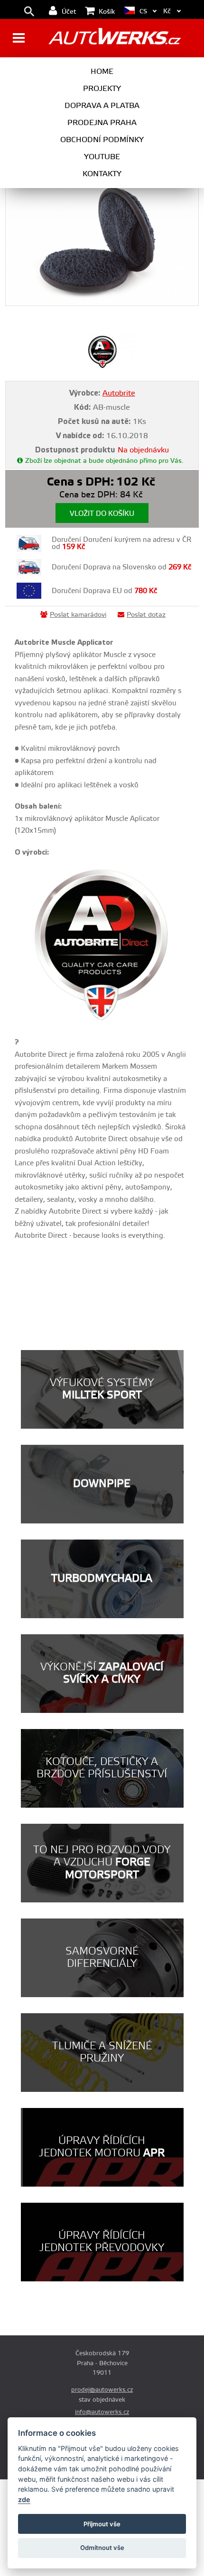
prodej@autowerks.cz (102, 2390)
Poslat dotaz (146, 615)
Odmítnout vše (102, 2548)
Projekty (102, 89)
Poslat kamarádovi (78, 615)
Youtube (102, 157)
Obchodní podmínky (102, 140)
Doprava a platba (102, 106)
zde (24, 2499)
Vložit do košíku (102, 514)
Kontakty (102, 174)
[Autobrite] (102, 366)
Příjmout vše (102, 2524)
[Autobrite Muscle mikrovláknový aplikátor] (102, 241)
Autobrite (119, 393)
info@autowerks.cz (102, 2412)
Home (102, 72)
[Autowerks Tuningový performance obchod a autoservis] (115, 39)
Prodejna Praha (102, 123)
